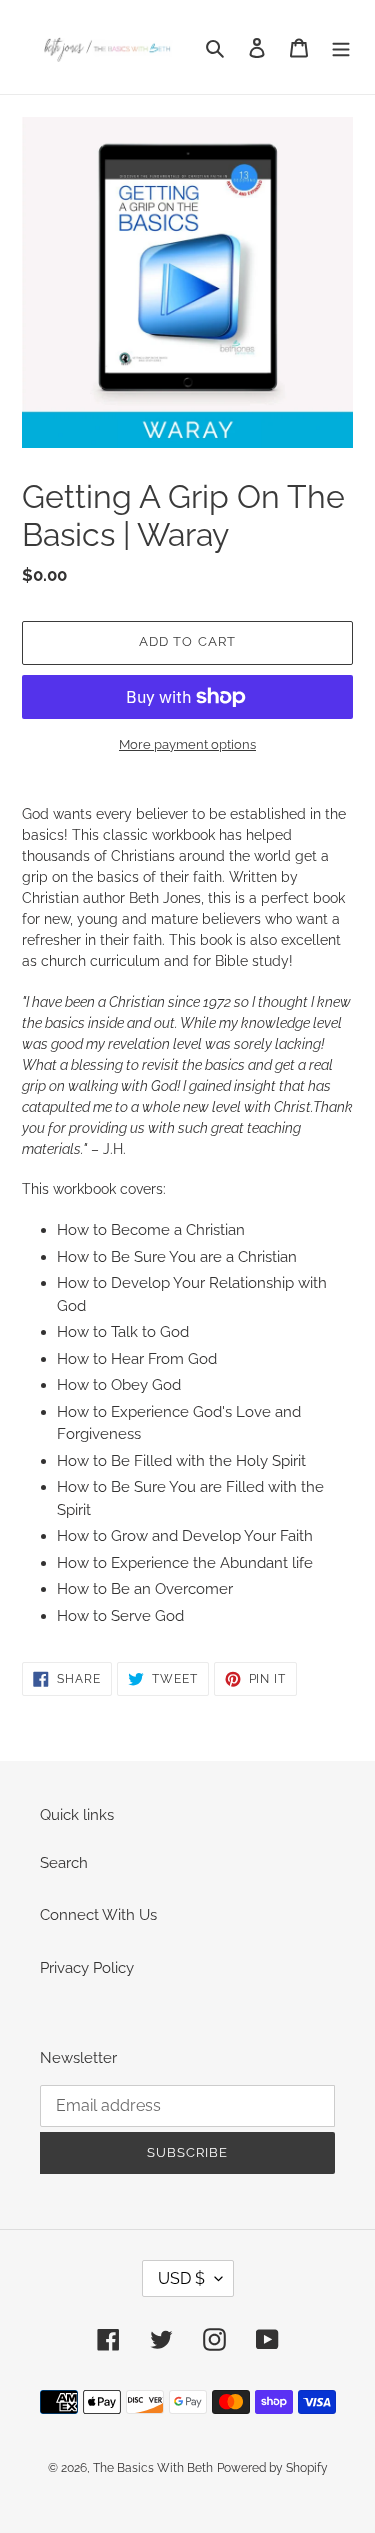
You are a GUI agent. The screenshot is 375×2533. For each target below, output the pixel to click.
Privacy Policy (87, 1968)
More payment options (187, 744)
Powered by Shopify (272, 2468)
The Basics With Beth (153, 2468)
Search (64, 1863)
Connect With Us (98, 1915)
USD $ (181, 2278)
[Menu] (341, 47)
